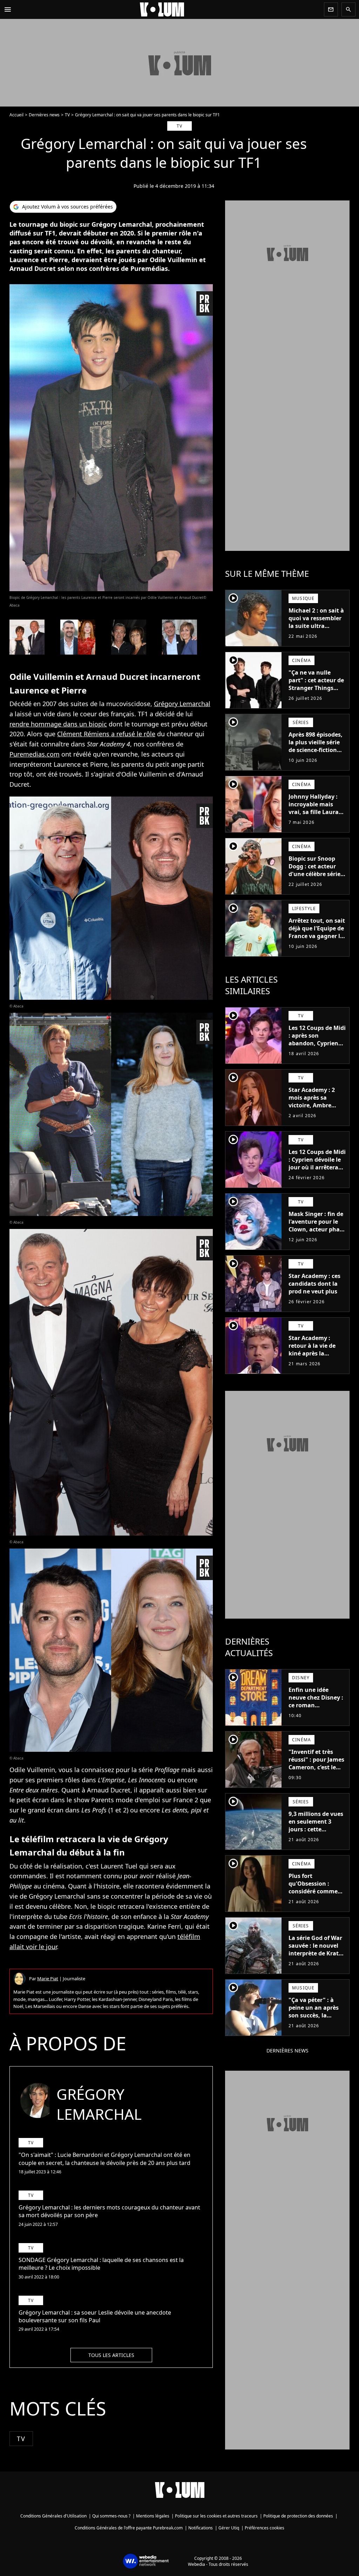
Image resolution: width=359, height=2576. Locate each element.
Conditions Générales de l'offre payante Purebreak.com (129, 2528)
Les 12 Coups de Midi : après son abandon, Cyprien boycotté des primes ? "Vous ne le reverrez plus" (317, 1047)
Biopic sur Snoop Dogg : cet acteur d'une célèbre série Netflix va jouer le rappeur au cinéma (315, 874)
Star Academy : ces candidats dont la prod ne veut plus (314, 1284)
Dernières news (44, 115)
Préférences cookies (265, 2528)
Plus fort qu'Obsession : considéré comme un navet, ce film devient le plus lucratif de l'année (314, 1895)
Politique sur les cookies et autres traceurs (216, 2516)
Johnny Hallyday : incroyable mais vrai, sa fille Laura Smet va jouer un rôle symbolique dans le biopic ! (314, 816)
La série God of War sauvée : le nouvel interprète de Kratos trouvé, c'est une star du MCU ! (317, 1953)
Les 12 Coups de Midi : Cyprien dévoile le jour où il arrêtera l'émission (317, 1163)
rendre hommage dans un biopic (58, 724)
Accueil (16, 115)
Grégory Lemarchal (182, 704)
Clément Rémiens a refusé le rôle (106, 734)
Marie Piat (48, 1979)
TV (67, 115)
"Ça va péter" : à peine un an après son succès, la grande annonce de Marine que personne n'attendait (316, 2023)
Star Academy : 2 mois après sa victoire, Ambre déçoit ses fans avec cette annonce (316, 1105)
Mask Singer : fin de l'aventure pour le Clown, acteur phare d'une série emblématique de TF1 (317, 1233)
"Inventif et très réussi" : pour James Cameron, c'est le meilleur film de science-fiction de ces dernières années (316, 1775)
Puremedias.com (35, 754)
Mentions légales (153, 2516)
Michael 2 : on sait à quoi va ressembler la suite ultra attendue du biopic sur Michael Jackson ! (316, 630)
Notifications (201, 2528)
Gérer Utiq (229, 2528)
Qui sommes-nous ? (111, 2516)
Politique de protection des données (298, 2516)
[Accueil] (168, 9)
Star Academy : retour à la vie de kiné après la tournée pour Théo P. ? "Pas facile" (315, 1353)
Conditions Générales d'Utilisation (53, 2516)
